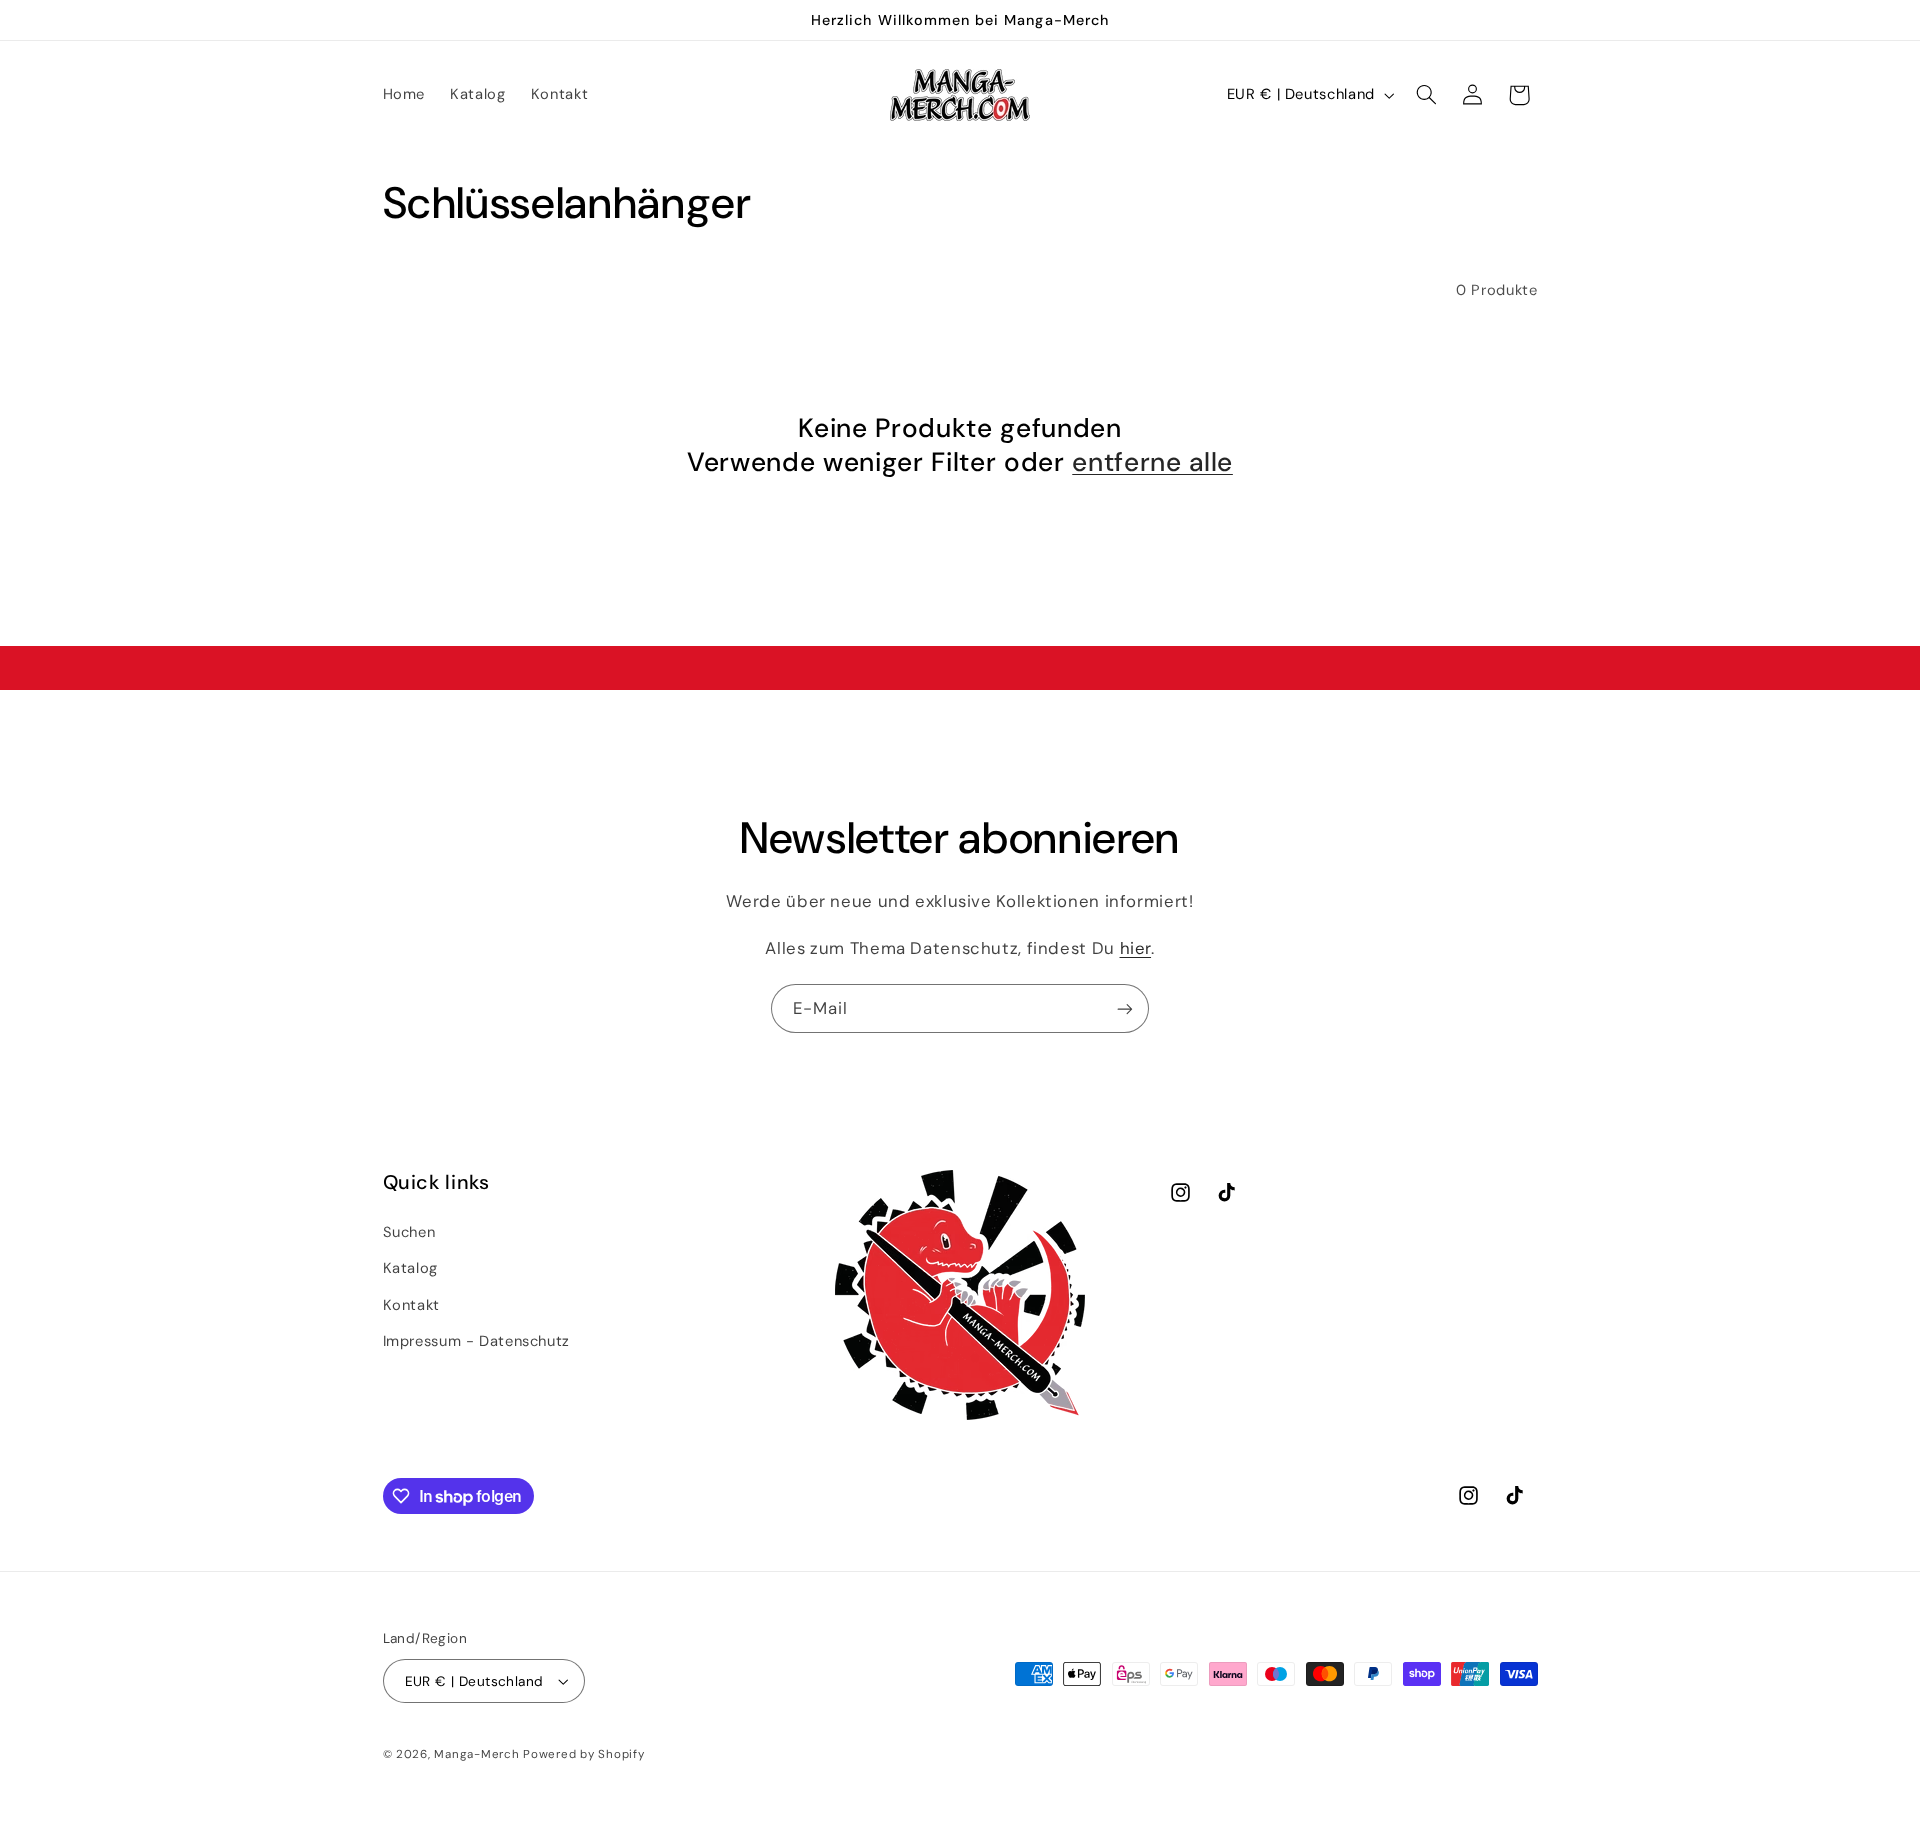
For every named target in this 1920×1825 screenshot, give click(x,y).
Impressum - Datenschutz (477, 1340)
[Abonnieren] (1125, 1008)
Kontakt (411, 1304)
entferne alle (1152, 462)
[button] (1426, 95)
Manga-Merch (476, 1754)
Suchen (409, 1231)
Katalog (410, 1267)
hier (1136, 948)
